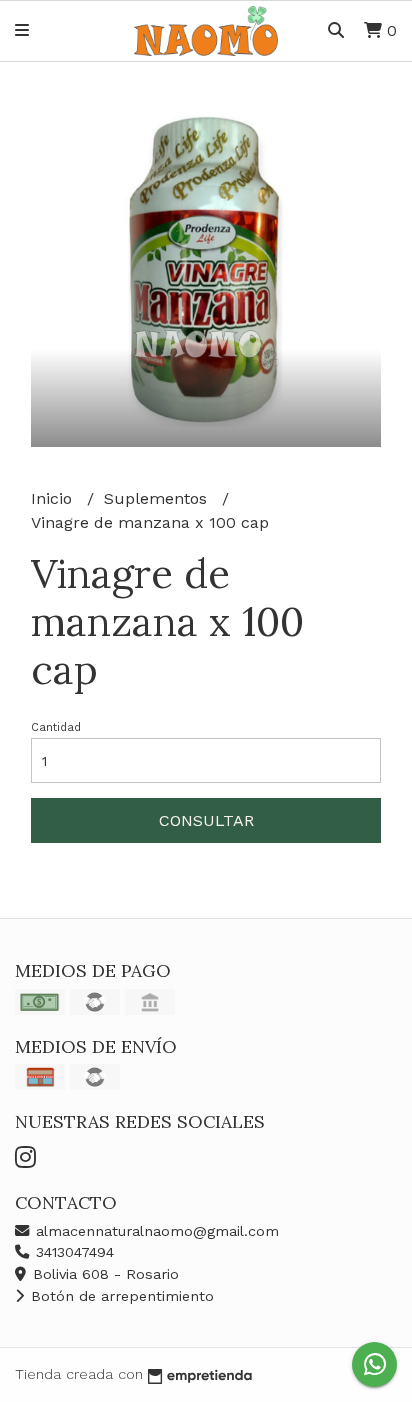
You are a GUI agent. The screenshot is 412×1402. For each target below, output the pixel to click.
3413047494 (72, 1252)
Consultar (206, 820)
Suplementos (158, 498)
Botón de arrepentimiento (120, 1296)
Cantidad (56, 727)
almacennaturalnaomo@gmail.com (155, 1231)
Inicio (54, 498)
